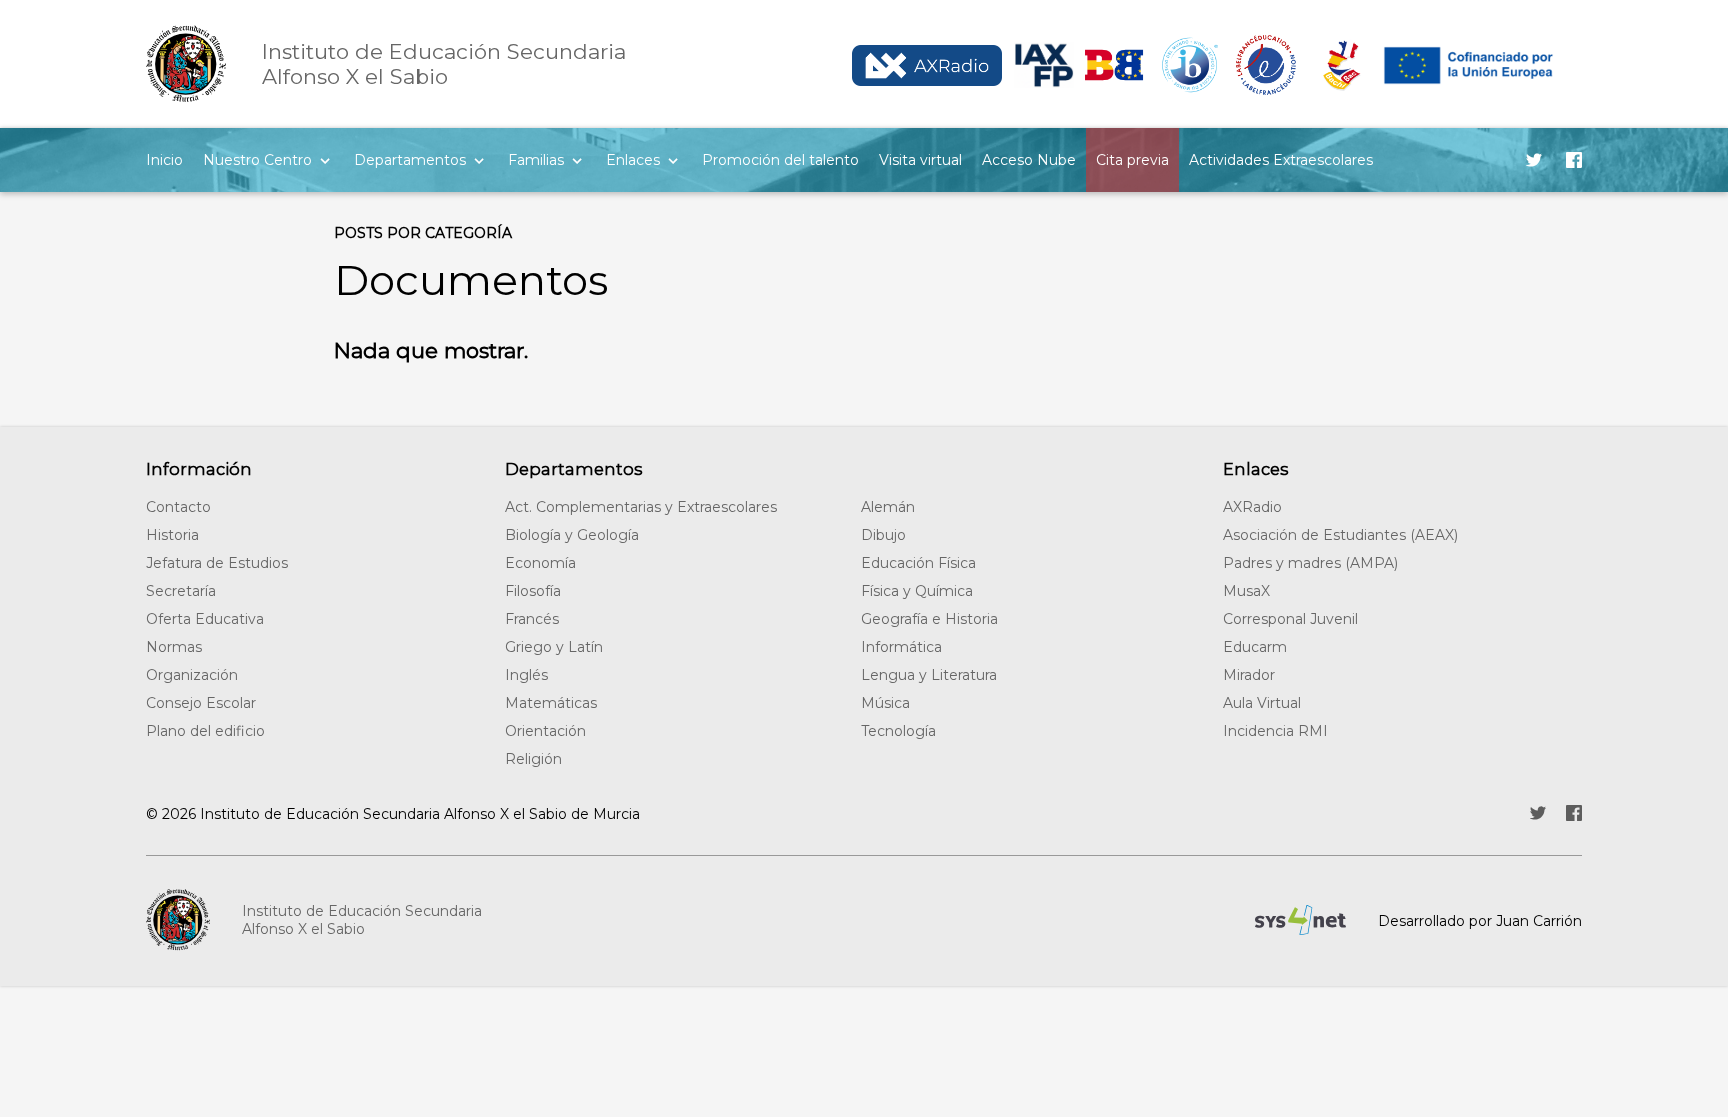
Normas (174, 647)
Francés (532, 619)
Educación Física (918, 563)
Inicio (164, 160)
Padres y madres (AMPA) (1310, 563)
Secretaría (181, 591)
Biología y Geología (572, 535)
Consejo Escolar (201, 703)
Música (885, 703)
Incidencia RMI (1275, 731)
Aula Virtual (1262, 703)
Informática (901, 647)
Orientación (545, 731)
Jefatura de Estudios (217, 563)
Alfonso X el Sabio (444, 64)
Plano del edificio (205, 731)
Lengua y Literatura (929, 675)
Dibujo (883, 535)
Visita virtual (920, 160)
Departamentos (410, 160)
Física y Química (917, 591)
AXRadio (1252, 507)
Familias (536, 160)
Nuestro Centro (257, 160)
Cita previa (1132, 160)
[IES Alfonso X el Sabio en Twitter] (1534, 160)
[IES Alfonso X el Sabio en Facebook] (1574, 160)
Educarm (1255, 647)
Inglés (526, 675)
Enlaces (633, 160)
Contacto (178, 507)
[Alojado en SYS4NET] (1300, 920)
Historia (172, 535)
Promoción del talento (780, 160)
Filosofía (533, 591)
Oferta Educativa (205, 619)
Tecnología (898, 731)
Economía (540, 563)
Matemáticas (551, 703)
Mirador (1249, 675)
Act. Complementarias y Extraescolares (641, 507)
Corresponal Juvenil (1290, 619)
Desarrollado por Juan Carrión (1480, 921)
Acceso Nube (1029, 160)
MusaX (1246, 591)
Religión (533, 759)
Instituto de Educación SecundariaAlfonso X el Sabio (362, 920)
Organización (192, 675)
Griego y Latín (554, 647)
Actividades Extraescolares (1281, 160)
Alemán (888, 507)
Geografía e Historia (929, 619)
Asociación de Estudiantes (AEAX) (1340, 535)
